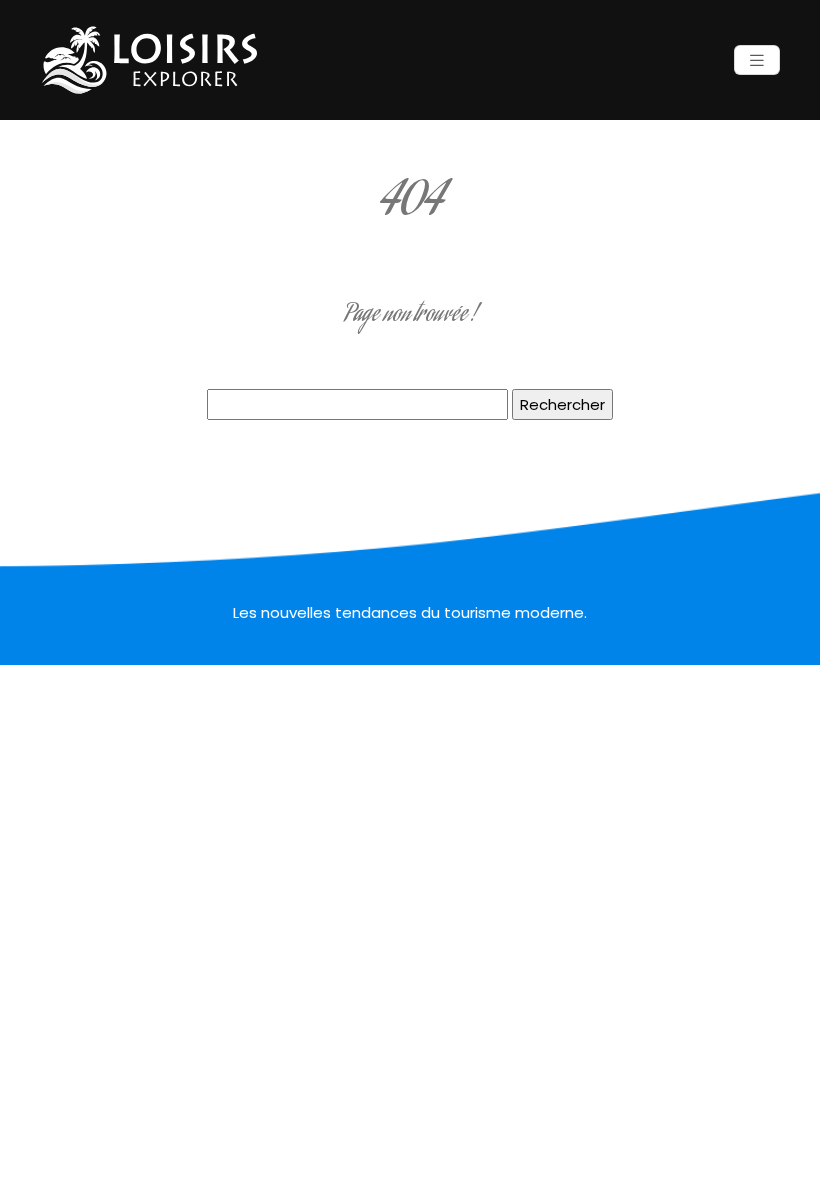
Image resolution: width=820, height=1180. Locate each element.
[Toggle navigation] (757, 60)
